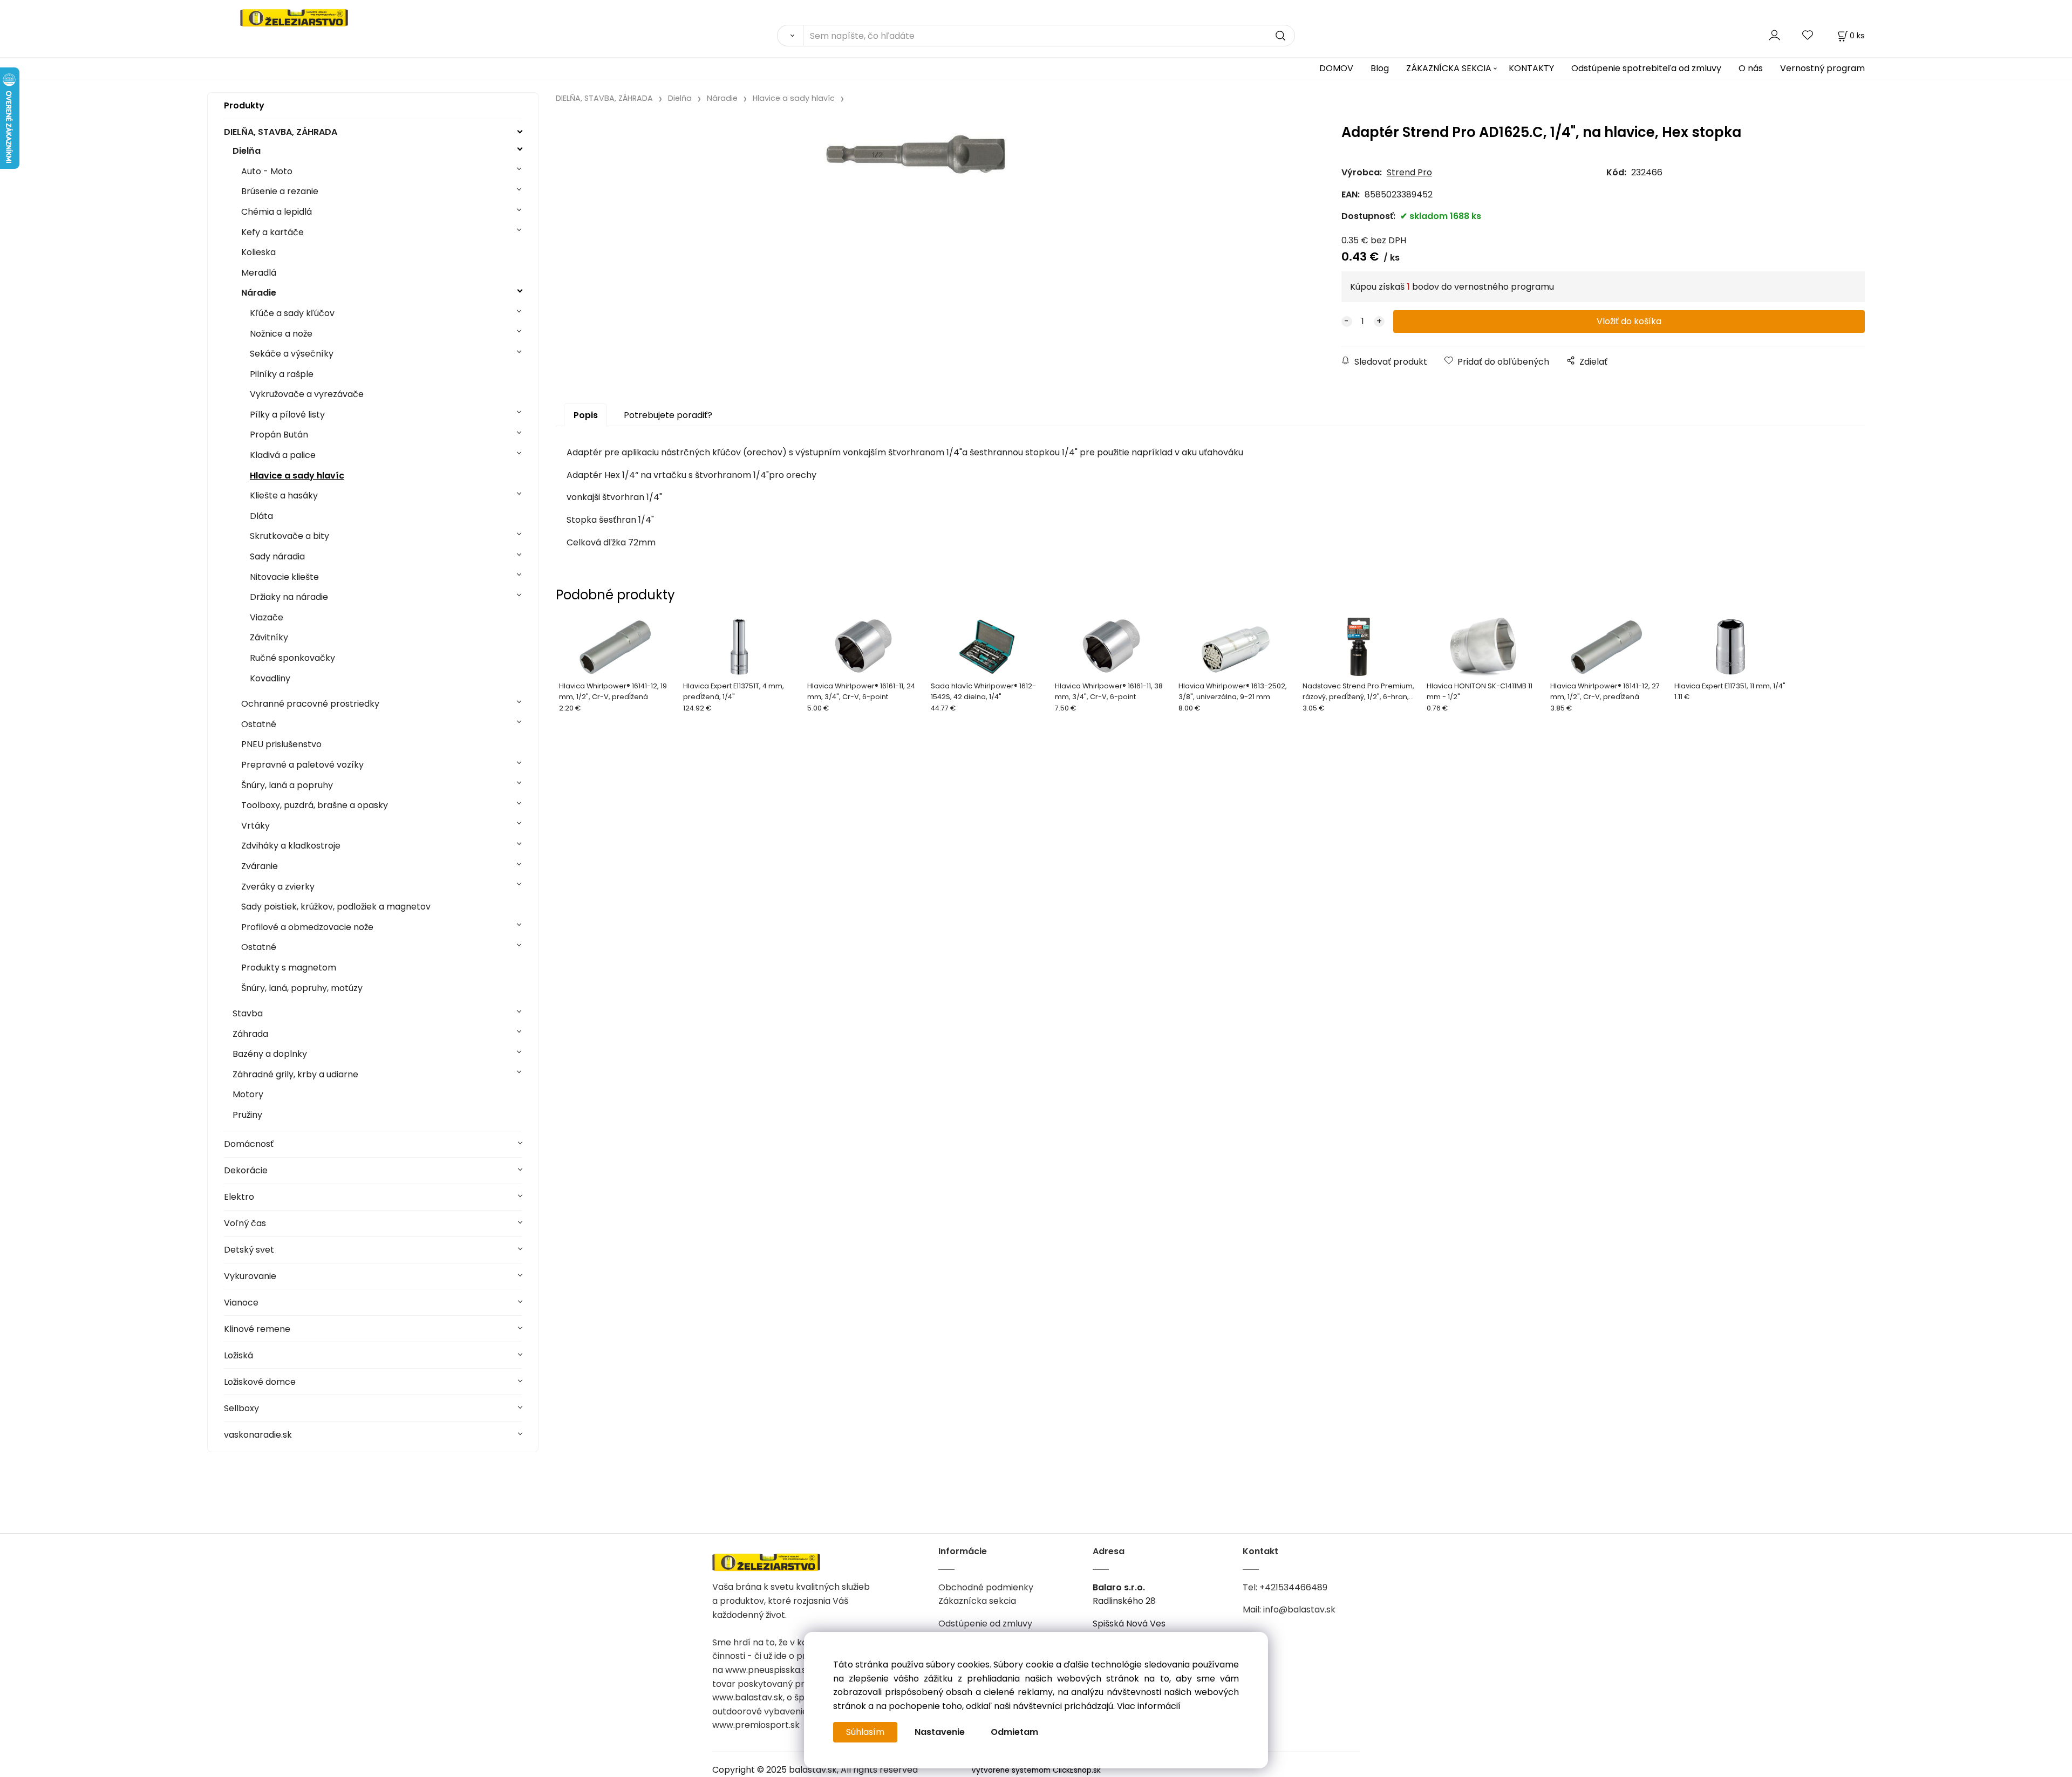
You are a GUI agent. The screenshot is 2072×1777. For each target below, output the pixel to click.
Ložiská (238, 1355)
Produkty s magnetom (289, 968)
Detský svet (249, 1250)
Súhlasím (865, 1732)
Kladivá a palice (283, 455)
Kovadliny (270, 678)
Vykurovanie (250, 1276)
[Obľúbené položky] (1808, 35)
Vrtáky (255, 826)
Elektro (239, 1197)
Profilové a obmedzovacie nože (307, 927)
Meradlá (259, 273)
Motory (248, 1094)
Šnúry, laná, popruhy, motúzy (302, 988)
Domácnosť (249, 1144)
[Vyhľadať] (790, 36)
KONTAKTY (1531, 68)
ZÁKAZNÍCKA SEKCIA (1449, 68)
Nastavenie (940, 1732)
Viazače (267, 617)
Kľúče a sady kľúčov (292, 313)
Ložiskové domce (260, 1382)
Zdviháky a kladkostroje (291, 846)
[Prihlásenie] (1774, 35)
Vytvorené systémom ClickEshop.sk (1036, 1770)
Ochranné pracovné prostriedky (310, 704)
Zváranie (260, 866)
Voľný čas (245, 1223)
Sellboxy (241, 1408)
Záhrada (250, 1034)
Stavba (248, 1013)
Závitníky (269, 637)
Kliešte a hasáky (284, 495)
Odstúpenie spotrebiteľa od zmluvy (1646, 68)
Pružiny (247, 1115)
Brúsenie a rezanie (280, 191)
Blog (1380, 68)
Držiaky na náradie (289, 597)
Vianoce (241, 1303)
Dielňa (247, 151)
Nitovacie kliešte (284, 577)
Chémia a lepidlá (277, 212)
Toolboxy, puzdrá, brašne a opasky (315, 805)
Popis (586, 415)
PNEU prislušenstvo (281, 744)
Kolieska (258, 252)
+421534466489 (1293, 1587)
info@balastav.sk (1299, 1609)
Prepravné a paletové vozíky (302, 765)
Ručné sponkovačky (292, 658)
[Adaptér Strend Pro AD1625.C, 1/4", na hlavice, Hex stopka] (916, 208)
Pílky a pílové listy (287, 415)
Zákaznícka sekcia (977, 1601)
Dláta (261, 516)
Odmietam (1014, 1732)
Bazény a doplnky (270, 1054)
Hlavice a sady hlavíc (297, 476)
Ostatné (259, 724)
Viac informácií (1149, 1706)
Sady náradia (277, 556)
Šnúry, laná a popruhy (287, 785)
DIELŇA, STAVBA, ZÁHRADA (281, 132)
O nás (1751, 68)
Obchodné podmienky (986, 1587)
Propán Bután (279, 435)
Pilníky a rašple (282, 374)
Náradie (259, 293)
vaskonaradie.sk (258, 1435)
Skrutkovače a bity (289, 536)
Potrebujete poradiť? (668, 415)
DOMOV (1336, 68)
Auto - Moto (267, 171)
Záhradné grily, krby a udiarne (295, 1074)
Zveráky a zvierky (278, 887)
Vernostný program (1822, 68)
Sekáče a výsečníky (292, 354)
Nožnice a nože (281, 334)
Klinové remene (257, 1329)
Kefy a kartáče (272, 232)
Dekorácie (246, 1170)
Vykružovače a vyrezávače (307, 394)
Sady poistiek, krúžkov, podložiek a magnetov (336, 907)
